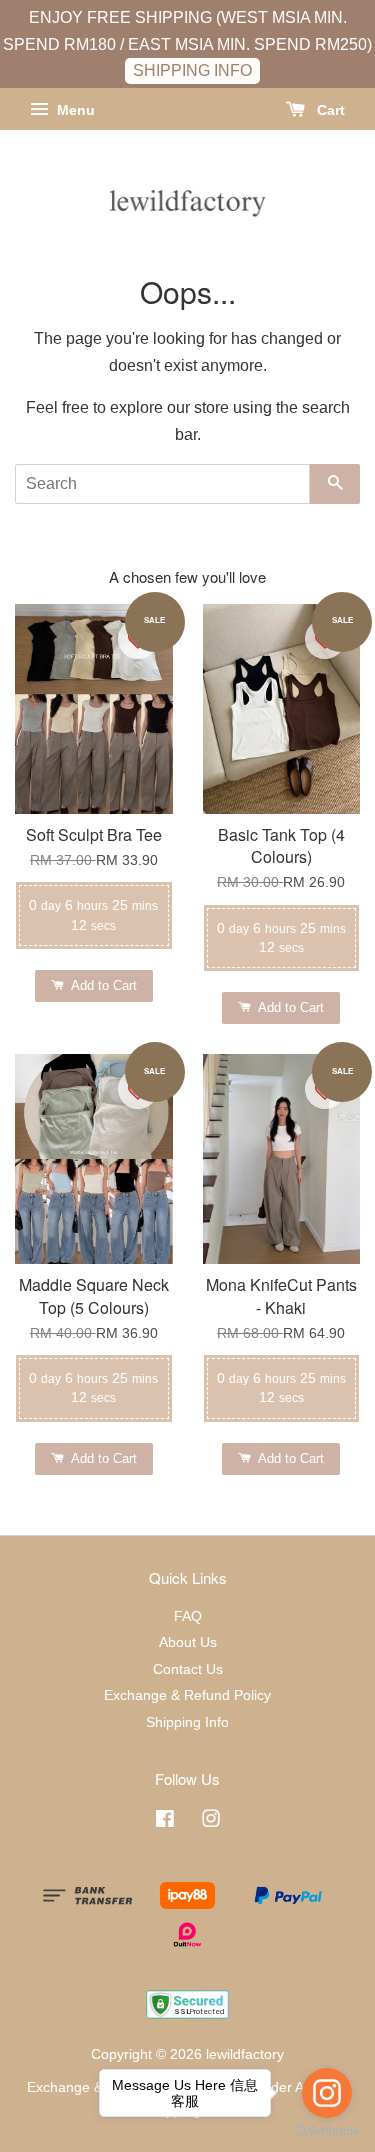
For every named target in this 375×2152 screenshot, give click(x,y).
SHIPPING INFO (192, 70)
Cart (329, 110)
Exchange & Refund (90, 2087)
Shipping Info (187, 1722)
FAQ (188, 1616)
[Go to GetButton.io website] (327, 2131)
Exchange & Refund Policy (187, 1695)
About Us (188, 1642)
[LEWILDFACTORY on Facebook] (165, 1822)
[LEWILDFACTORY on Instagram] (211, 1822)
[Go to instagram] (327, 2093)
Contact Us (188, 1669)
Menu (74, 110)
